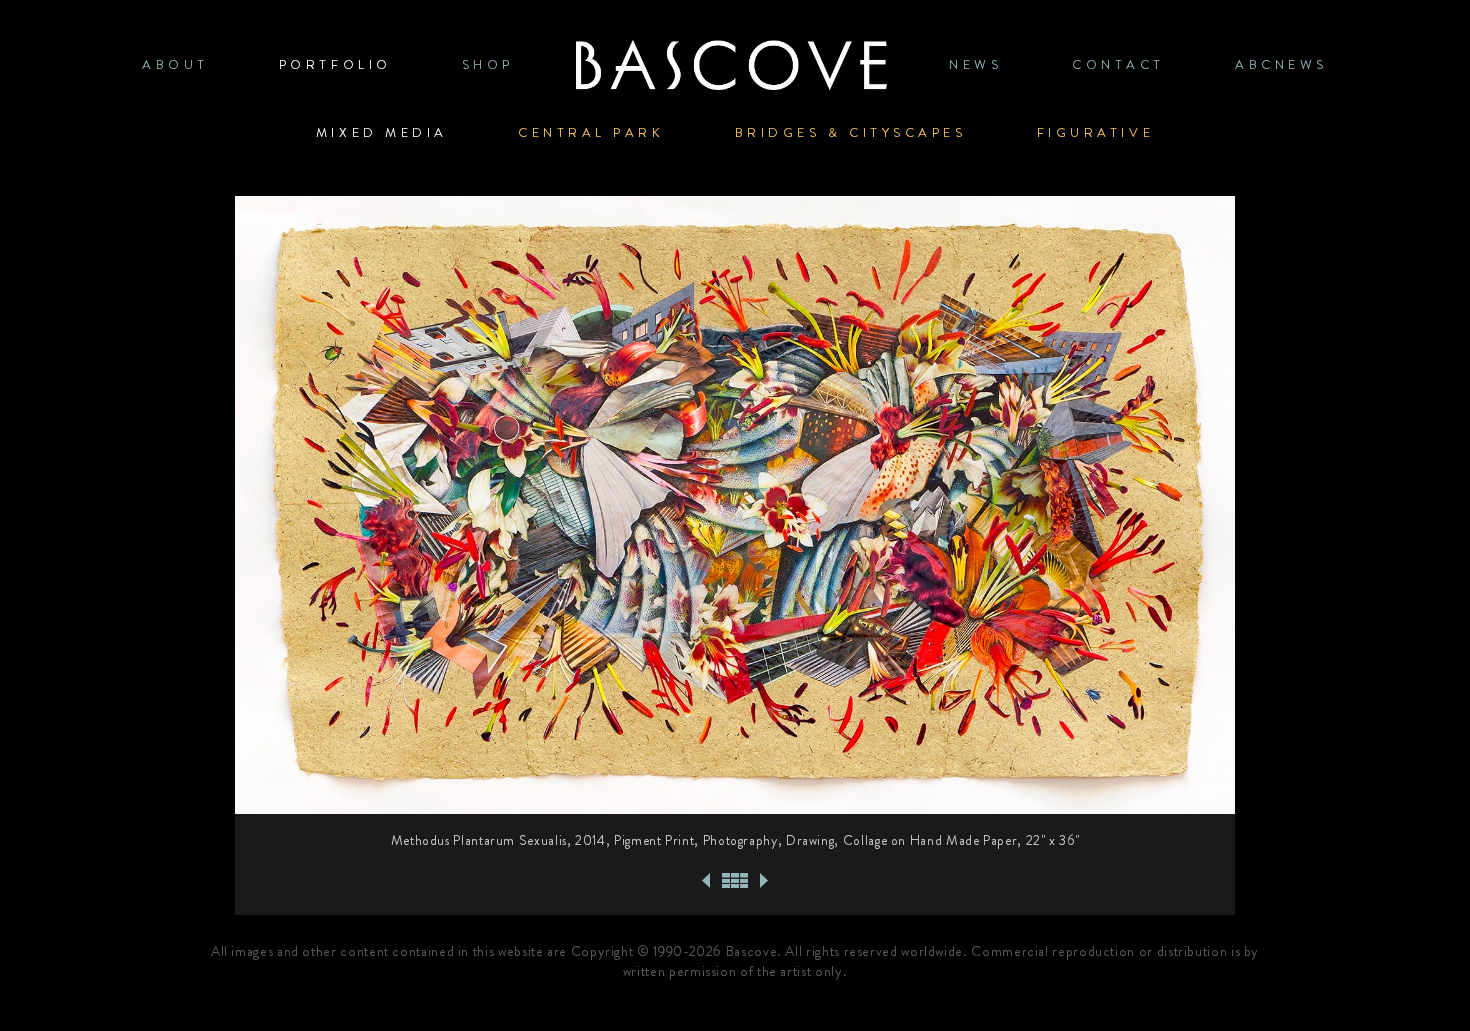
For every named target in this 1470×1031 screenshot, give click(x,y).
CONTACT (1118, 64)
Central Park (591, 132)
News (975, 64)
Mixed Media (382, 132)
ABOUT (175, 64)
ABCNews (1281, 64)
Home (731, 64)
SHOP (488, 64)
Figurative (1096, 132)
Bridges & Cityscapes (851, 132)
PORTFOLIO (335, 64)
